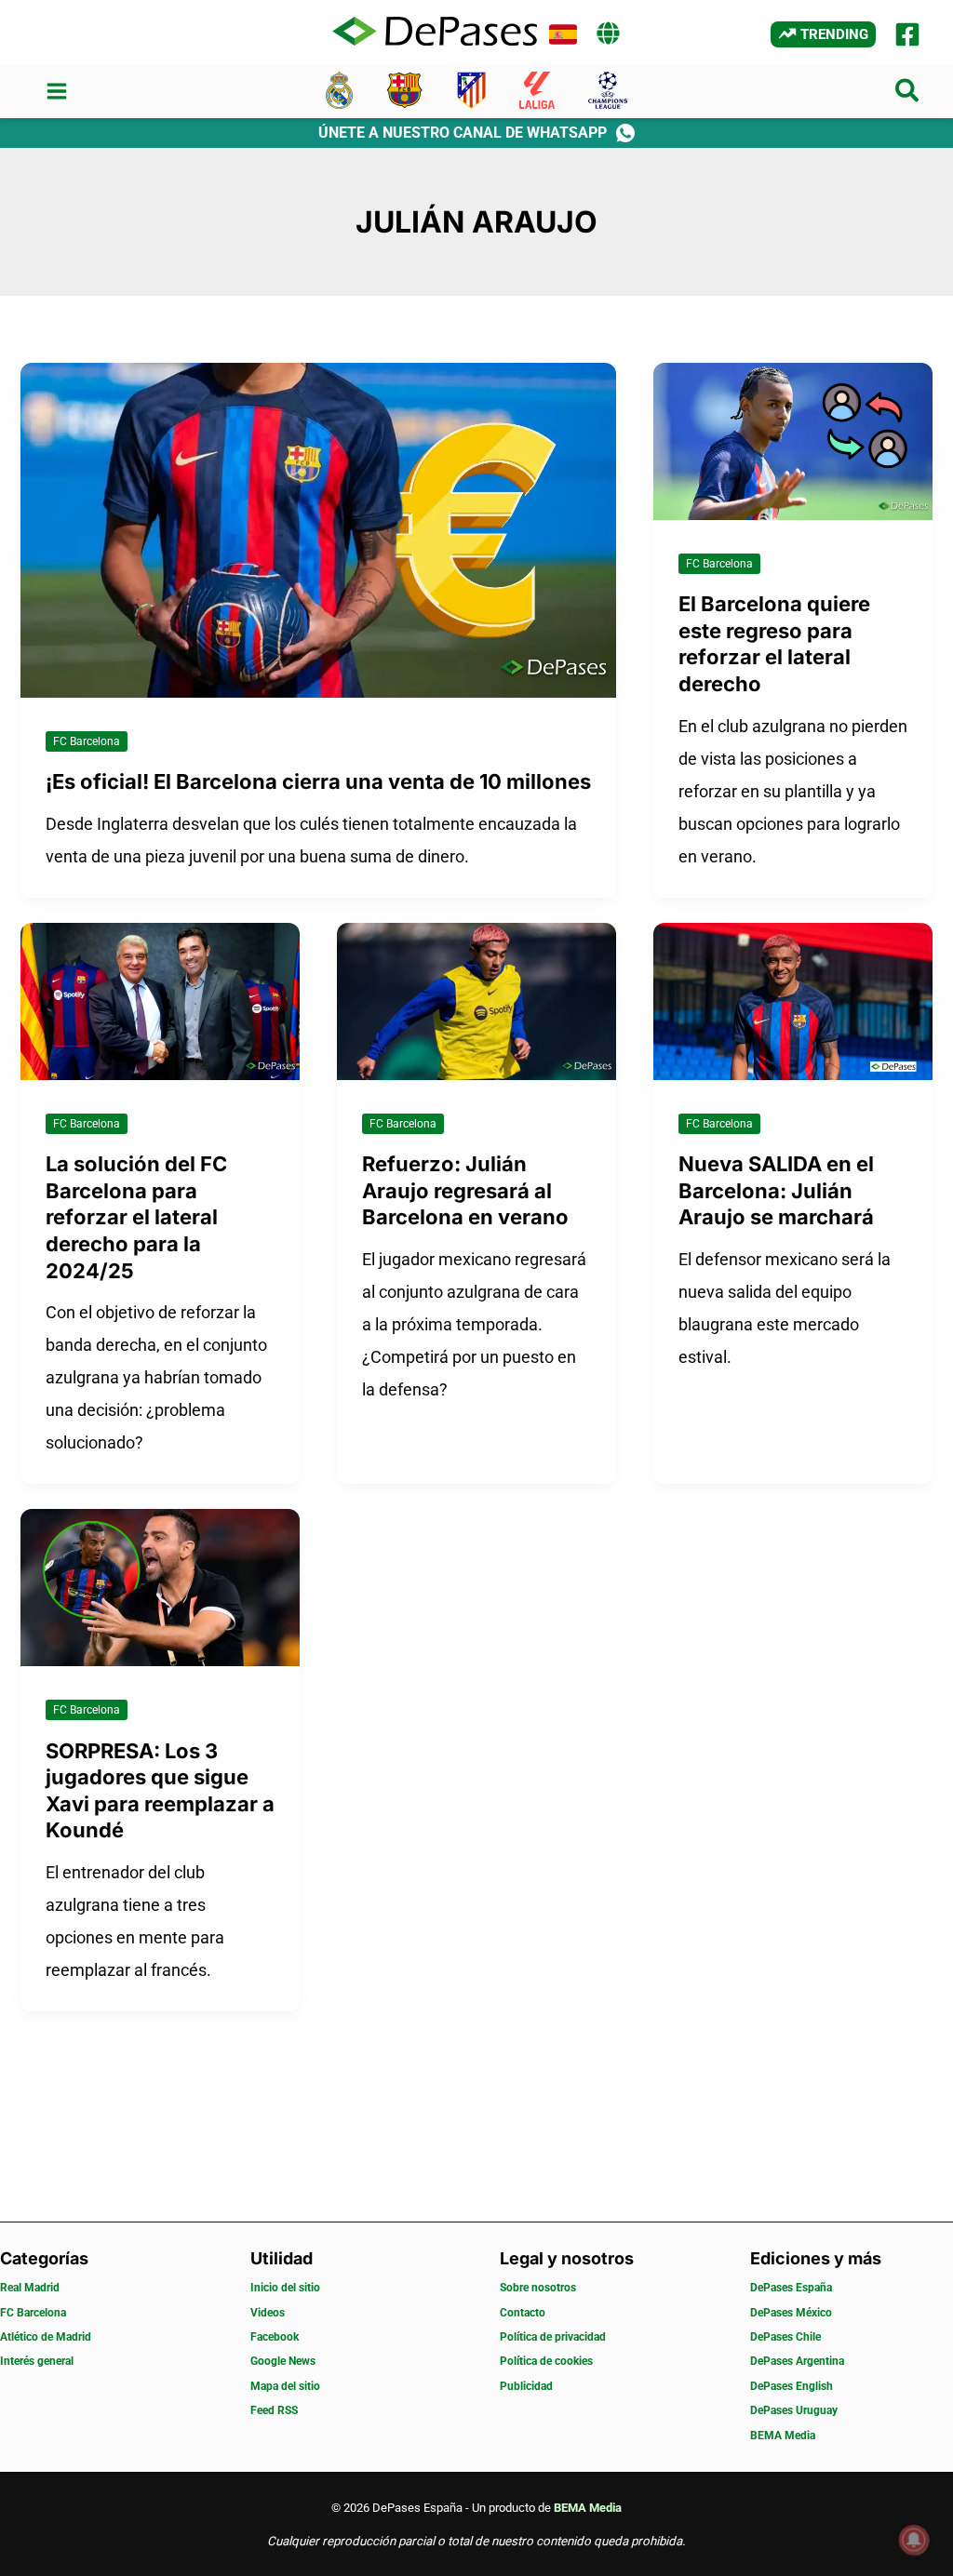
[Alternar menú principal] (56, 92)
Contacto (523, 2313)
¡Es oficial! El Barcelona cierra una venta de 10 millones (318, 781)
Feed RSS (274, 2410)
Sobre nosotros (538, 2288)
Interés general (37, 2361)
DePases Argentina (797, 2361)
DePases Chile (785, 2337)
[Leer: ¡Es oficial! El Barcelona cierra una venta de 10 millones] (318, 529)
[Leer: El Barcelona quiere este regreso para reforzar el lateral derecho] (793, 440)
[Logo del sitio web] (435, 33)
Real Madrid (30, 2288)
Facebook (275, 2337)
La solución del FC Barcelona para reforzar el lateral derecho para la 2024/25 (136, 1217)
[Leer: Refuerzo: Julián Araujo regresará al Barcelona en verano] (476, 1000)
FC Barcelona (87, 741)
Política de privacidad (553, 2337)
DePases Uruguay (794, 2410)
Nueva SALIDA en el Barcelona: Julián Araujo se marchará (776, 1190)
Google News (283, 2361)
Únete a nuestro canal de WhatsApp (463, 133)
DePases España (791, 2288)
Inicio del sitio (285, 2288)
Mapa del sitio (285, 2386)
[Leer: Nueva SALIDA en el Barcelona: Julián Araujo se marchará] (793, 1000)
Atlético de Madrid (46, 2337)
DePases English (792, 2386)
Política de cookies (546, 2361)
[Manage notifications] (914, 2540)
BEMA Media (783, 2436)
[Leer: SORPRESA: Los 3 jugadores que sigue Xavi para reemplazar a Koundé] (160, 1586)
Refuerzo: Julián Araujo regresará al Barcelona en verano (465, 1190)
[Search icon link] (908, 94)
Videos (268, 2313)
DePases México (791, 2313)
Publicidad (526, 2386)
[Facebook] (907, 34)
